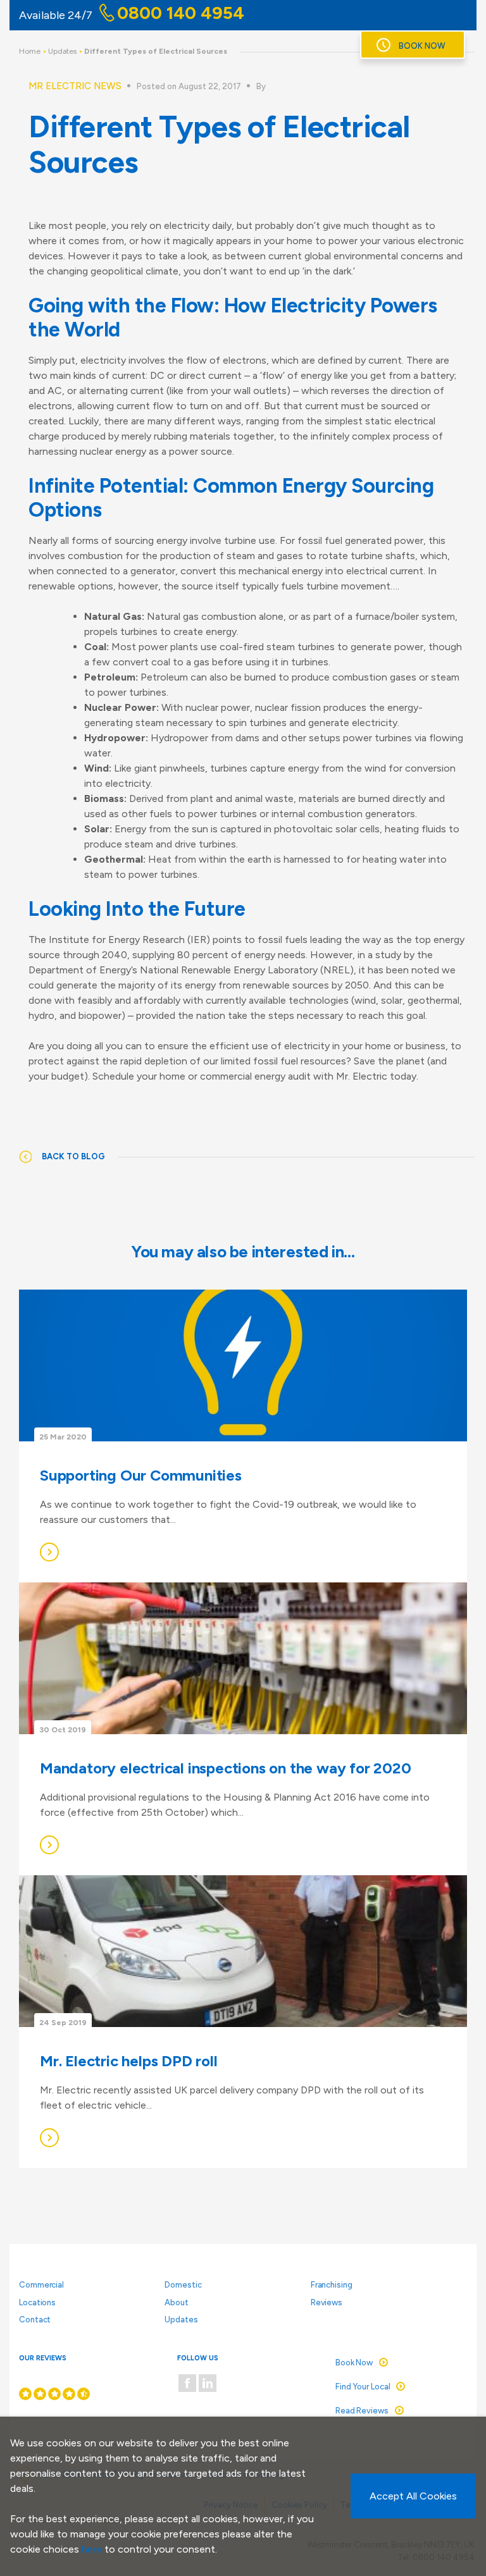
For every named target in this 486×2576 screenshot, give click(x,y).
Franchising (332, 2285)
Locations (37, 2302)
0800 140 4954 (181, 13)
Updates (62, 51)
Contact (35, 2320)
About (177, 2302)
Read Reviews (362, 2411)
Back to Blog (73, 1156)
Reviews (327, 2302)
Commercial (41, 2285)
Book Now (422, 46)
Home (30, 51)
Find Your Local (363, 2387)
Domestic (183, 2285)
